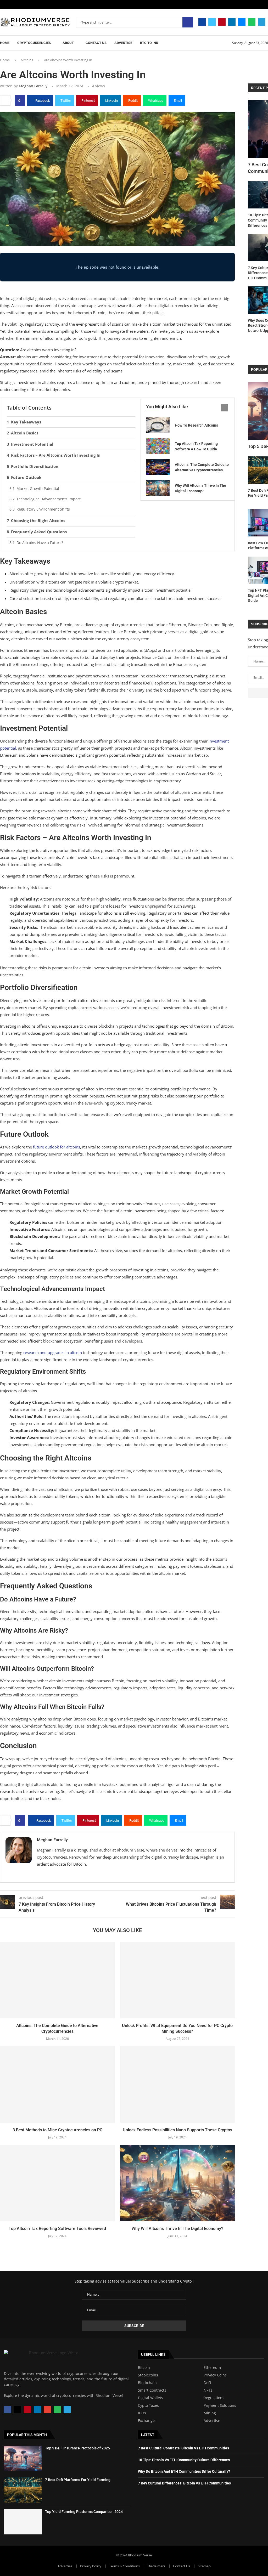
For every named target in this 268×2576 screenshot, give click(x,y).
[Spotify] (252, 22)
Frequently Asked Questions (39, 532)
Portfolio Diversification (35, 466)
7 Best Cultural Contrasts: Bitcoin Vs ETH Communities (183, 2448)
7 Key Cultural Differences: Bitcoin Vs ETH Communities (184, 2483)
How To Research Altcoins (196, 425)
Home (5, 43)
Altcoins (27, 60)
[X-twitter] (18, 2410)
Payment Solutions (220, 2405)
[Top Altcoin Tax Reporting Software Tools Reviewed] (57, 2183)
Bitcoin (144, 2368)
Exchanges (147, 2421)
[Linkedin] (232, 22)
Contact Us (96, 43)
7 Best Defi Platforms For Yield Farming (78, 2480)
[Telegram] (262, 22)
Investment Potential (32, 444)
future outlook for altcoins (57, 1147)
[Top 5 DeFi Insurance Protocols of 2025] (23, 2458)
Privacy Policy (91, 2566)
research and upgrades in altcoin (53, 1352)
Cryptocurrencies (34, 43)
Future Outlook (26, 477)
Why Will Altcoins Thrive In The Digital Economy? (177, 2229)
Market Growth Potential (38, 488)
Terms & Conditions (124, 2566)
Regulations (214, 2398)
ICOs (142, 2413)
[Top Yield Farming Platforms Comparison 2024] (23, 2522)
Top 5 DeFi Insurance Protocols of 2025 (77, 2448)
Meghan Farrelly (33, 86)
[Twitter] (212, 22)
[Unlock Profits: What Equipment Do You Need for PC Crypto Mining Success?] (178, 1980)
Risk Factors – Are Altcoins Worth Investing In (56, 455)
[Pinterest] (222, 22)
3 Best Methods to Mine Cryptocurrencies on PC (57, 2130)
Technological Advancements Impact (49, 499)
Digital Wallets (150, 2398)
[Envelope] (47, 2410)
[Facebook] (202, 22)
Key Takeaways (26, 422)
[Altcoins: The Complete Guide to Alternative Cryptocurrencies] (158, 467)
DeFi (207, 2383)
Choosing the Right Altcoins (38, 520)
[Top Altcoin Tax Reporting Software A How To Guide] (158, 446)
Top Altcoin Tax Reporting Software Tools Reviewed (57, 2229)
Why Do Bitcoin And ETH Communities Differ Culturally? (184, 2471)
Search (188, 22)
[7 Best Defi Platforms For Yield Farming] (23, 2490)
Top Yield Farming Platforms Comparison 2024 (84, 2512)
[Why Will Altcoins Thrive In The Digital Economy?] (158, 488)
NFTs (208, 2390)
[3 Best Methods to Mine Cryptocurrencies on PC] (57, 2084)
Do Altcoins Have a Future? (40, 543)
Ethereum (212, 2368)
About (68, 43)
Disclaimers (156, 2566)
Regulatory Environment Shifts (43, 509)
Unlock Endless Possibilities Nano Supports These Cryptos (177, 2130)
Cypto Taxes (148, 2405)
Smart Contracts (152, 2390)
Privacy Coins (215, 2375)
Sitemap (204, 2566)
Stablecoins (148, 2375)
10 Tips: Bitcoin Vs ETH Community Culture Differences (184, 2460)
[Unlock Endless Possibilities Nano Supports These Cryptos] (178, 2084)
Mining (210, 2413)
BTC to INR (149, 43)
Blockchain (147, 2383)
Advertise (123, 43)
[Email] (242, 22)
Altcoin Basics (25, 433)
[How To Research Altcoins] (158, 425)
